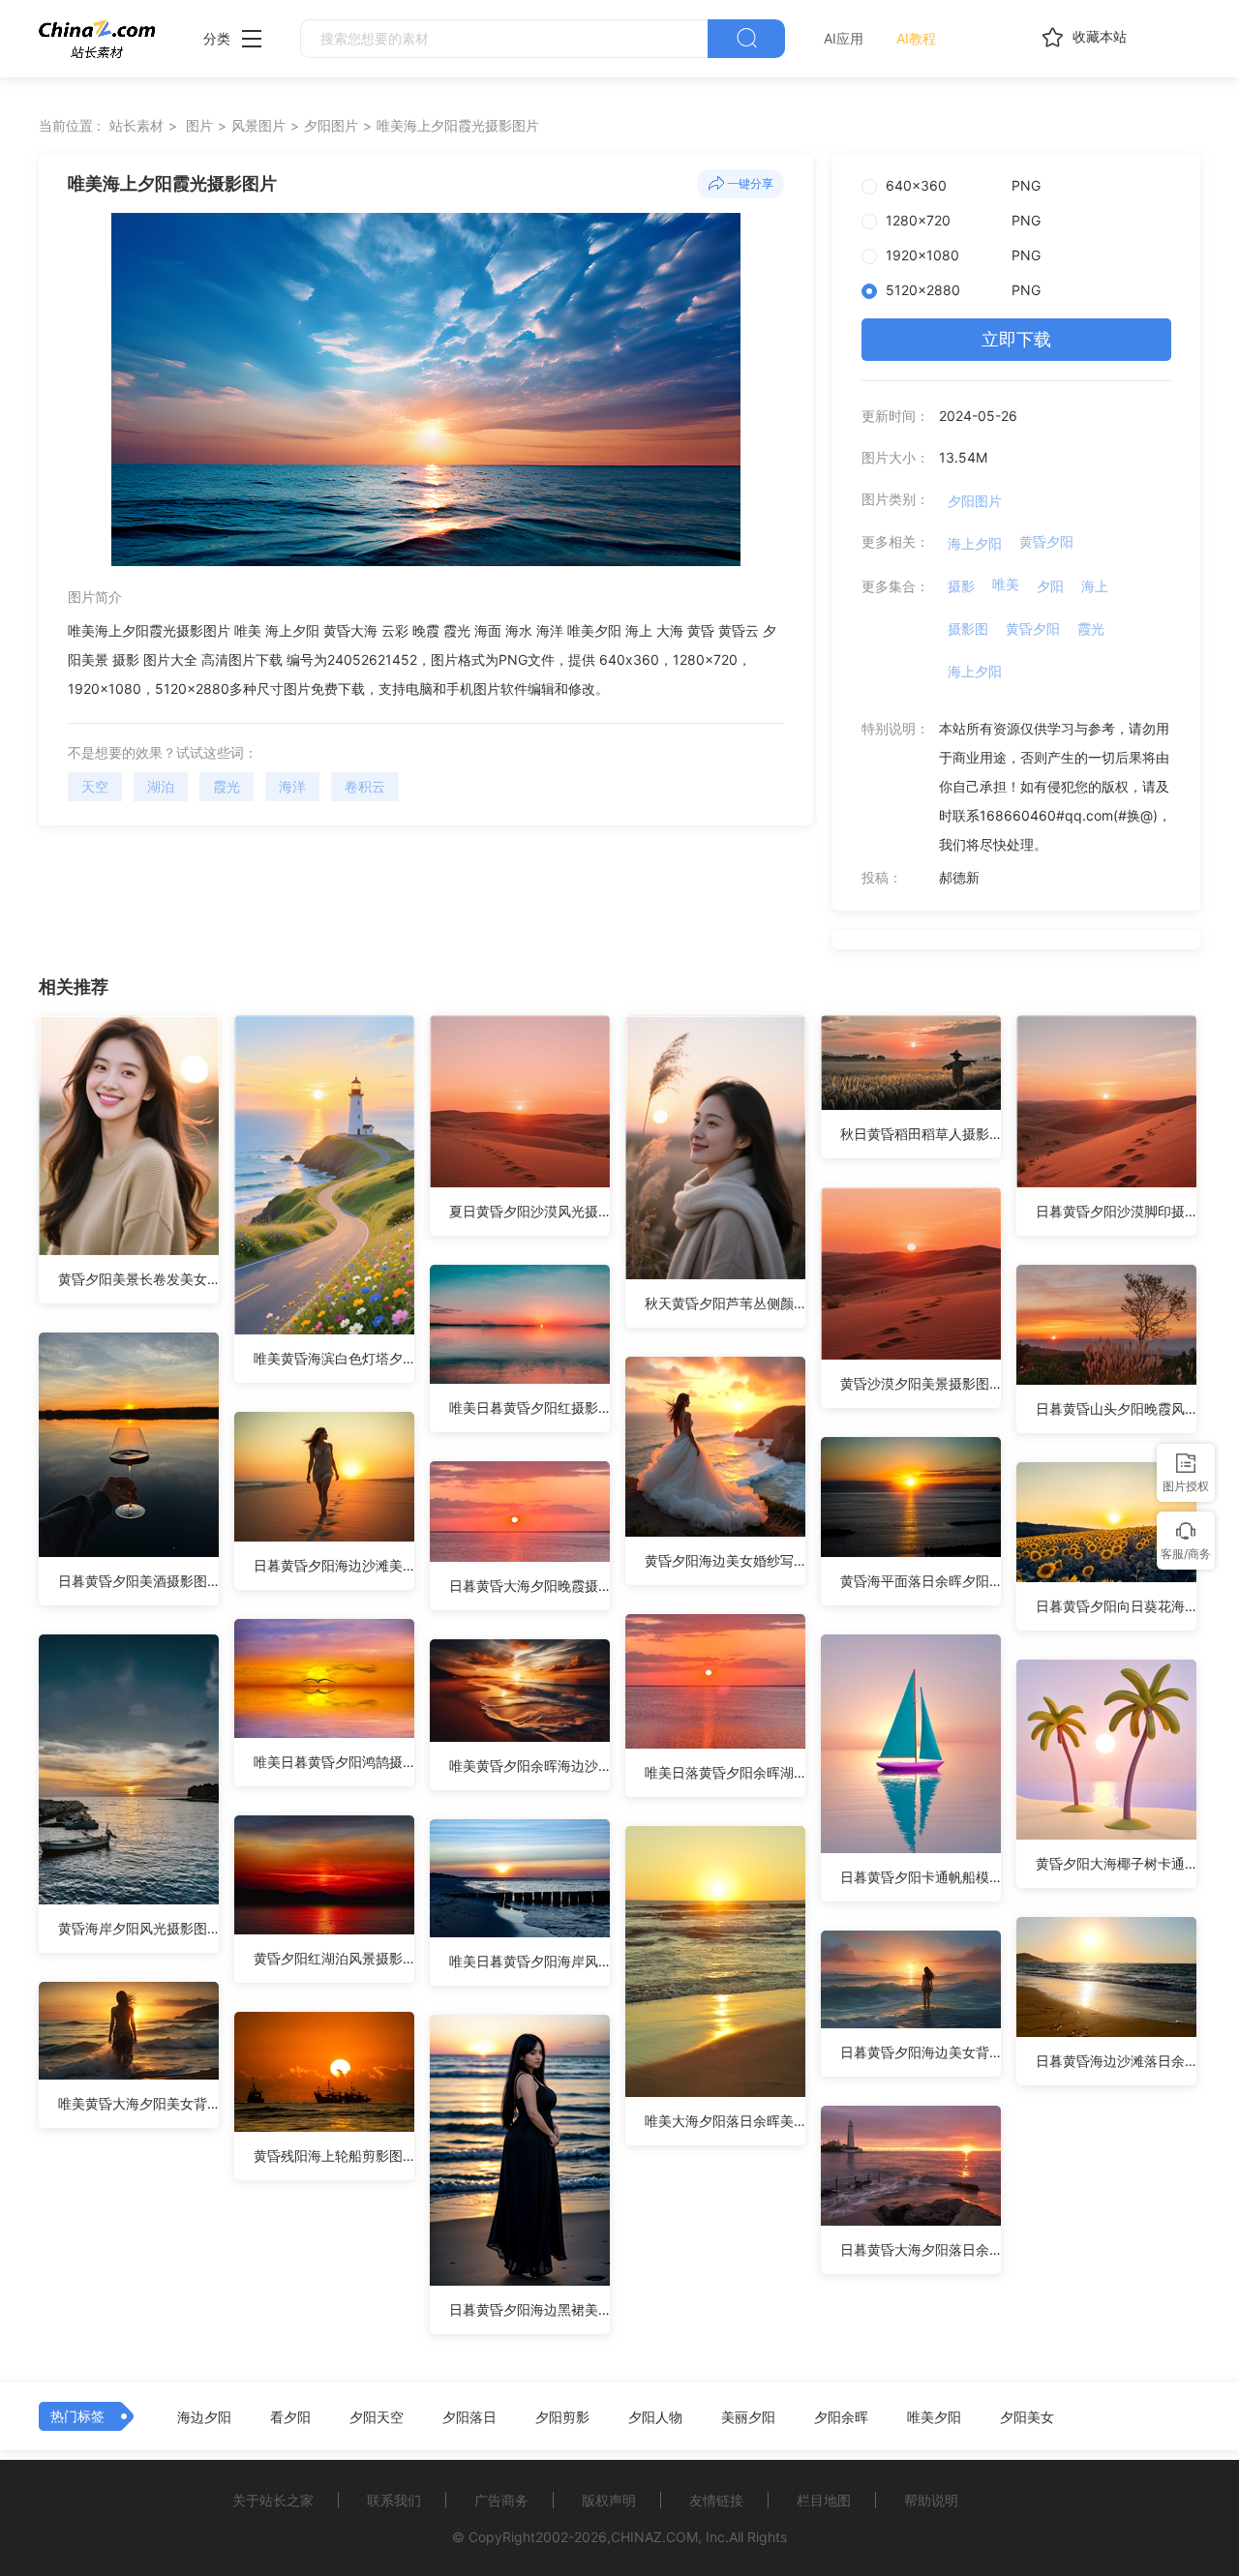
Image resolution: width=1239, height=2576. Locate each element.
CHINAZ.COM (654, 2537)
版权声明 (609, 2500)
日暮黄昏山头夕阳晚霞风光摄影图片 (1116, 1408)
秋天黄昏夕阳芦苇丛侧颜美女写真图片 (725, 1303)
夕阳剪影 (562, 2417)
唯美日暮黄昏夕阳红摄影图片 (529, 1408)
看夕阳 (290, 2417)
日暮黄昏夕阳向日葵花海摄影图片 (1116, 1606)
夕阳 (1050, 586)
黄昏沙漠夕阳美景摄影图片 (921, 1383)
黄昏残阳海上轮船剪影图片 (334, 2156)
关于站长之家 (273, 2500)
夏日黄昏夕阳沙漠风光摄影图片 (529, 1211)
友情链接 (716, 2500)
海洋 (292, 786)
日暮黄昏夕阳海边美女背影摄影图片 (921, 2052)
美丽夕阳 (748, 2417)
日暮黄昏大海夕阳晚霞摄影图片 (529, 1586)
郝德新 (959, 877)
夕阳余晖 (841, 2417)
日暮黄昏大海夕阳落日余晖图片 (921, 2249)
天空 (95, 786)
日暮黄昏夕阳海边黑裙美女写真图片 (529, 2309)
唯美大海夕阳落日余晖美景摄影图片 (725, 2121)
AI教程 (916, 38)
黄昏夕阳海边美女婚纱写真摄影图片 (725, 1560)
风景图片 (258, 125)
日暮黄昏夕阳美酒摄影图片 (138, 1581)
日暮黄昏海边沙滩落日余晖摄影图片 (1116, 2061)
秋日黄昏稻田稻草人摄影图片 (921, 1134)
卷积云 (365, 786)
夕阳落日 (469, 2417)
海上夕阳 (975, 543)
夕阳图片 (331, 125)
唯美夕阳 (934, 2417)
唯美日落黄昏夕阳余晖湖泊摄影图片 (725, 1772)
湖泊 (161, 786)
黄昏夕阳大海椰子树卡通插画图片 (1116, 1863)
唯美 (1006, 584)
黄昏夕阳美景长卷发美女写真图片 (138, 1279)
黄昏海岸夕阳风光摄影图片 (138, 1928)
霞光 (227, 786)
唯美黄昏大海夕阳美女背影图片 (138, 2103)
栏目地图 (824, 2500)
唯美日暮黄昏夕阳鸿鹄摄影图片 (334, 1762)
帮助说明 (931, 2500)
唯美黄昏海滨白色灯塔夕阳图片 (334, 1358)
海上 (1095, 586)
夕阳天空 (377, 2417)
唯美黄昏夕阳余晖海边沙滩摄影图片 (529, 1766)
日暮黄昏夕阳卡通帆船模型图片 (921, 1877)
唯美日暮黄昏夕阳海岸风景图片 (529, 1961)
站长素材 (136, 125)
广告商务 (501, 2500)
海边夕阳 (204, 2417)
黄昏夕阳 (1046, 541)
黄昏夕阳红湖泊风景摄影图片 (334, 1958)
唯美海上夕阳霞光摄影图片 (458, 125)
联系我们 (394, 2500)
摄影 (961, 586)
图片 (199, 125)
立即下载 (1016, 339)
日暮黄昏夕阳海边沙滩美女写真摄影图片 (334, 1565)
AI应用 (844, 38)
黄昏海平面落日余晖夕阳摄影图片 (921, 1581)
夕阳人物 (655, 2417)
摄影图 (968, 629)
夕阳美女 (1027, 2417)
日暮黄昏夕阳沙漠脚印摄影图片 (1116, 1211)
